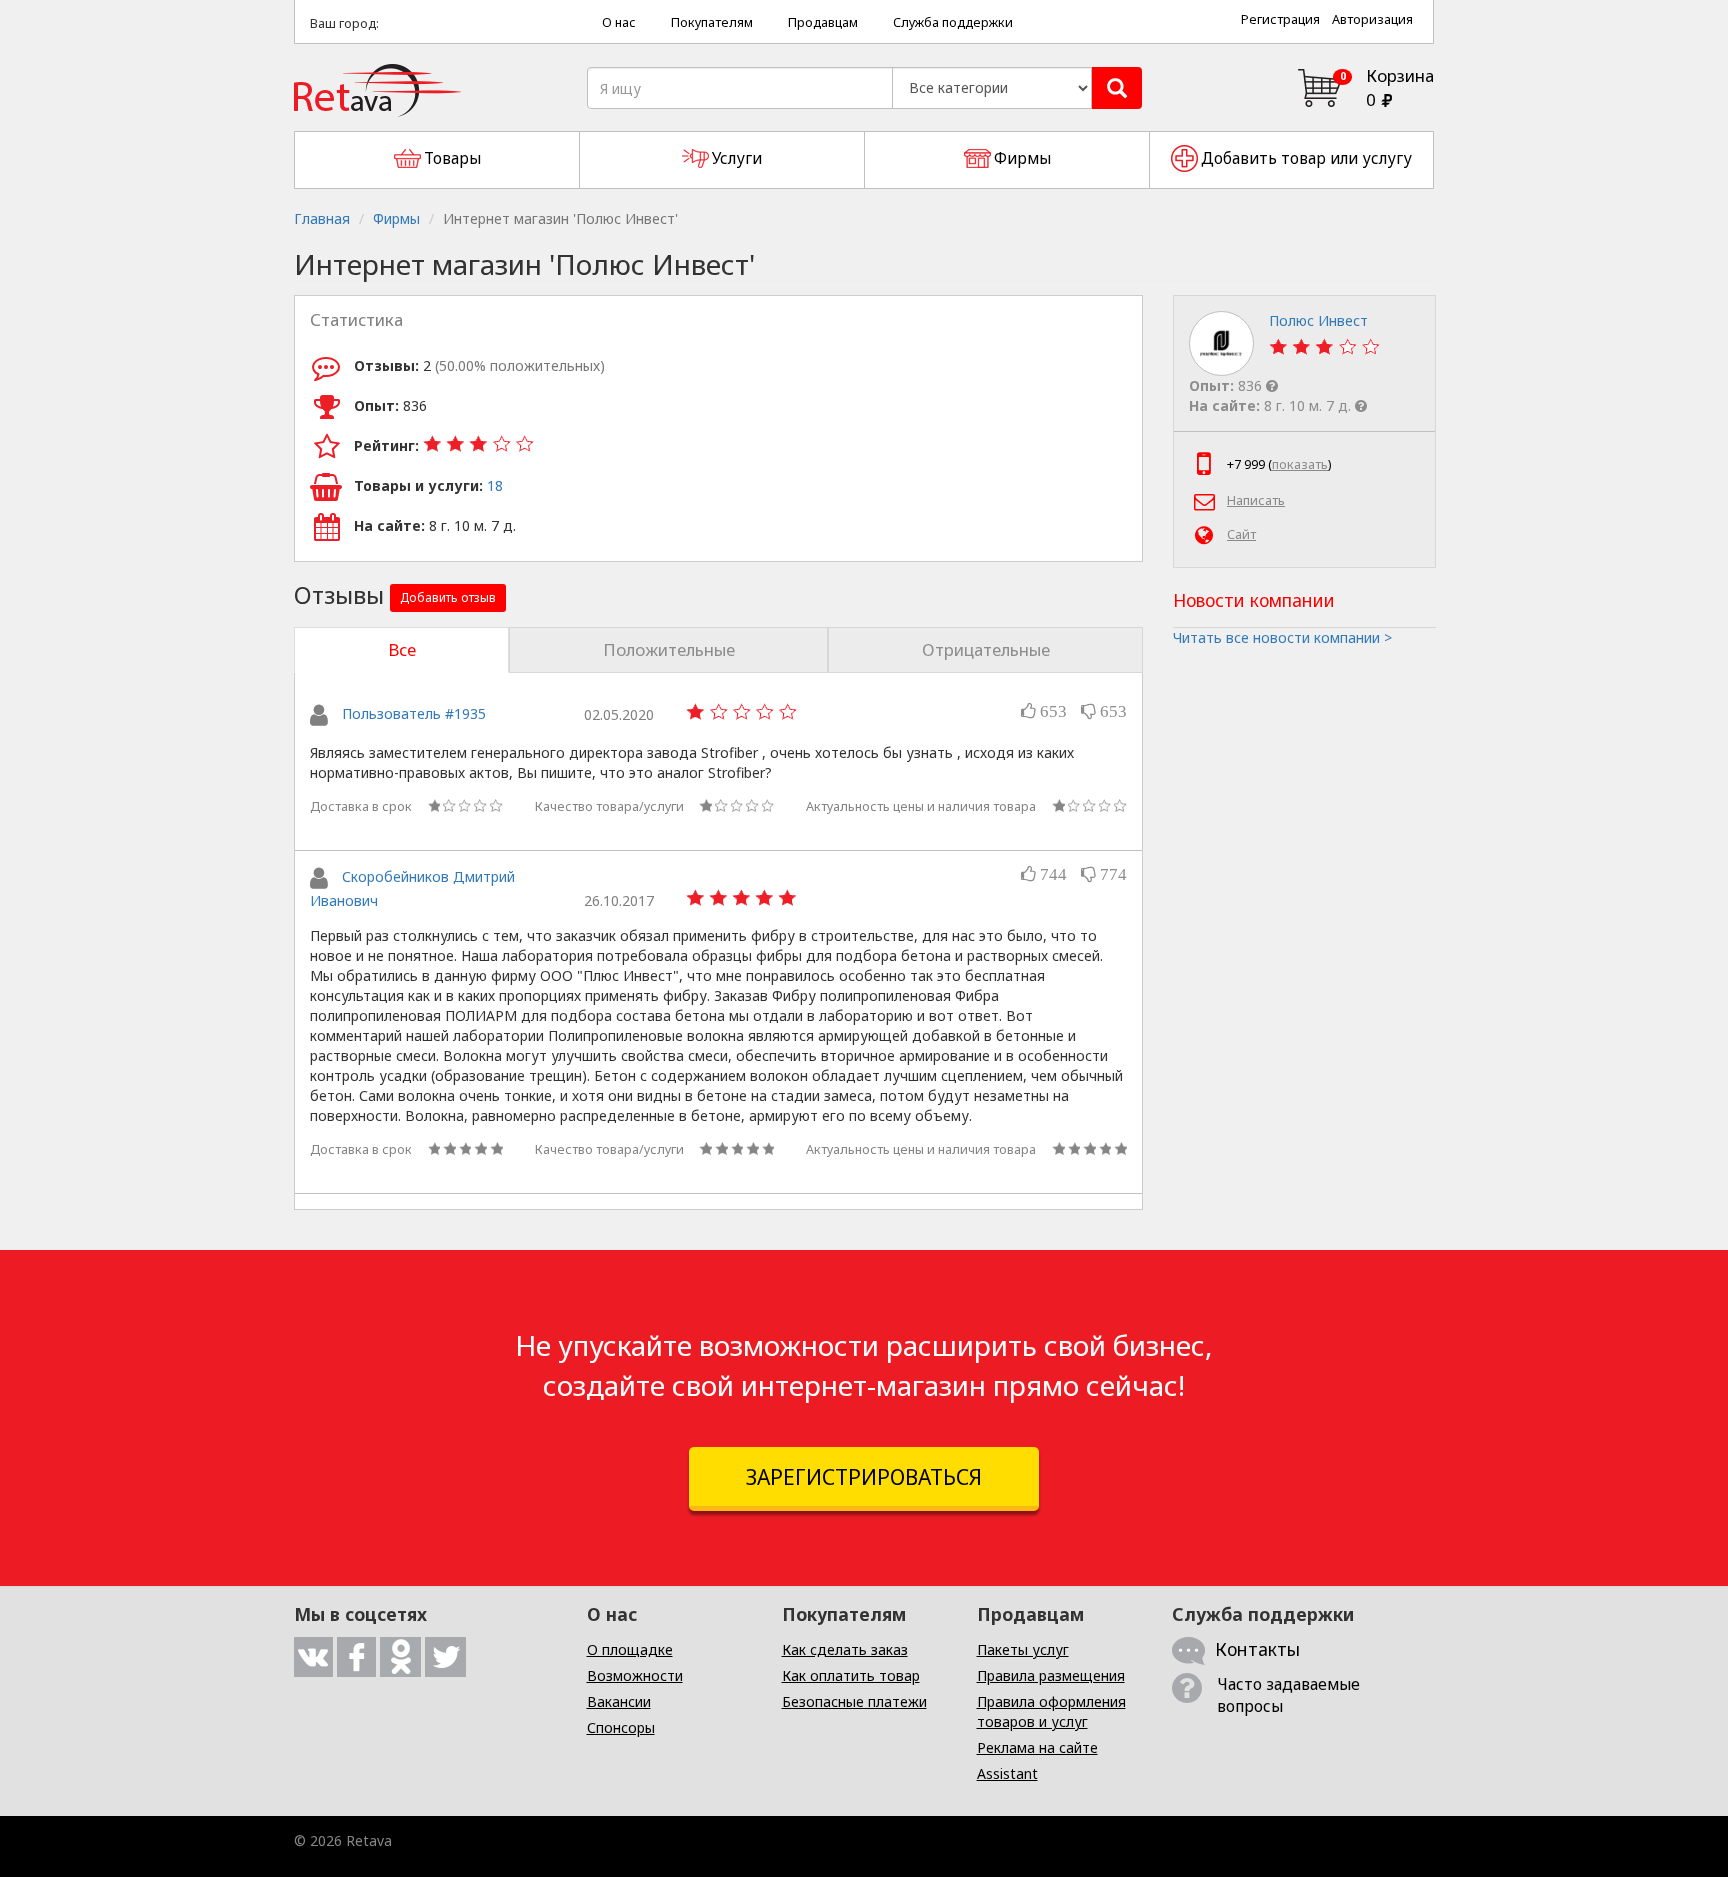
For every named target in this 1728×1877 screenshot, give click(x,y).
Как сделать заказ (845, 1649)
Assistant (1007, 1773)
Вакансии (619, 1701)
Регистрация (1280, 19)
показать (1300, 464)
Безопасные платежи (854, 1701)
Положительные (669, 649)
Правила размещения (1051, 1675)
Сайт (1241, 534)
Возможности (635, 1675)
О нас (619, 22)
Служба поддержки (953, 22)
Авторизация (1372, 19)
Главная (322, 218)
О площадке (630, 1649)
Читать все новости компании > (1282, 637)
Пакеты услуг (1023, 1649)
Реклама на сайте (1037, 1747)
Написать (1256, 500)
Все (402, 649)
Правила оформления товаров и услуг (1051, 1711)
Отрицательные (986, 649)
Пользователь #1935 (414, 714)
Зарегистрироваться (864, 1477)
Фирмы (396, 218)
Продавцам (823, 22)
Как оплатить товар (851, 1675)
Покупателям (712, 22)
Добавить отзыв (448, 597)
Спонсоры (621, 1727)
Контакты (1257, 1649)
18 (495, 485)
